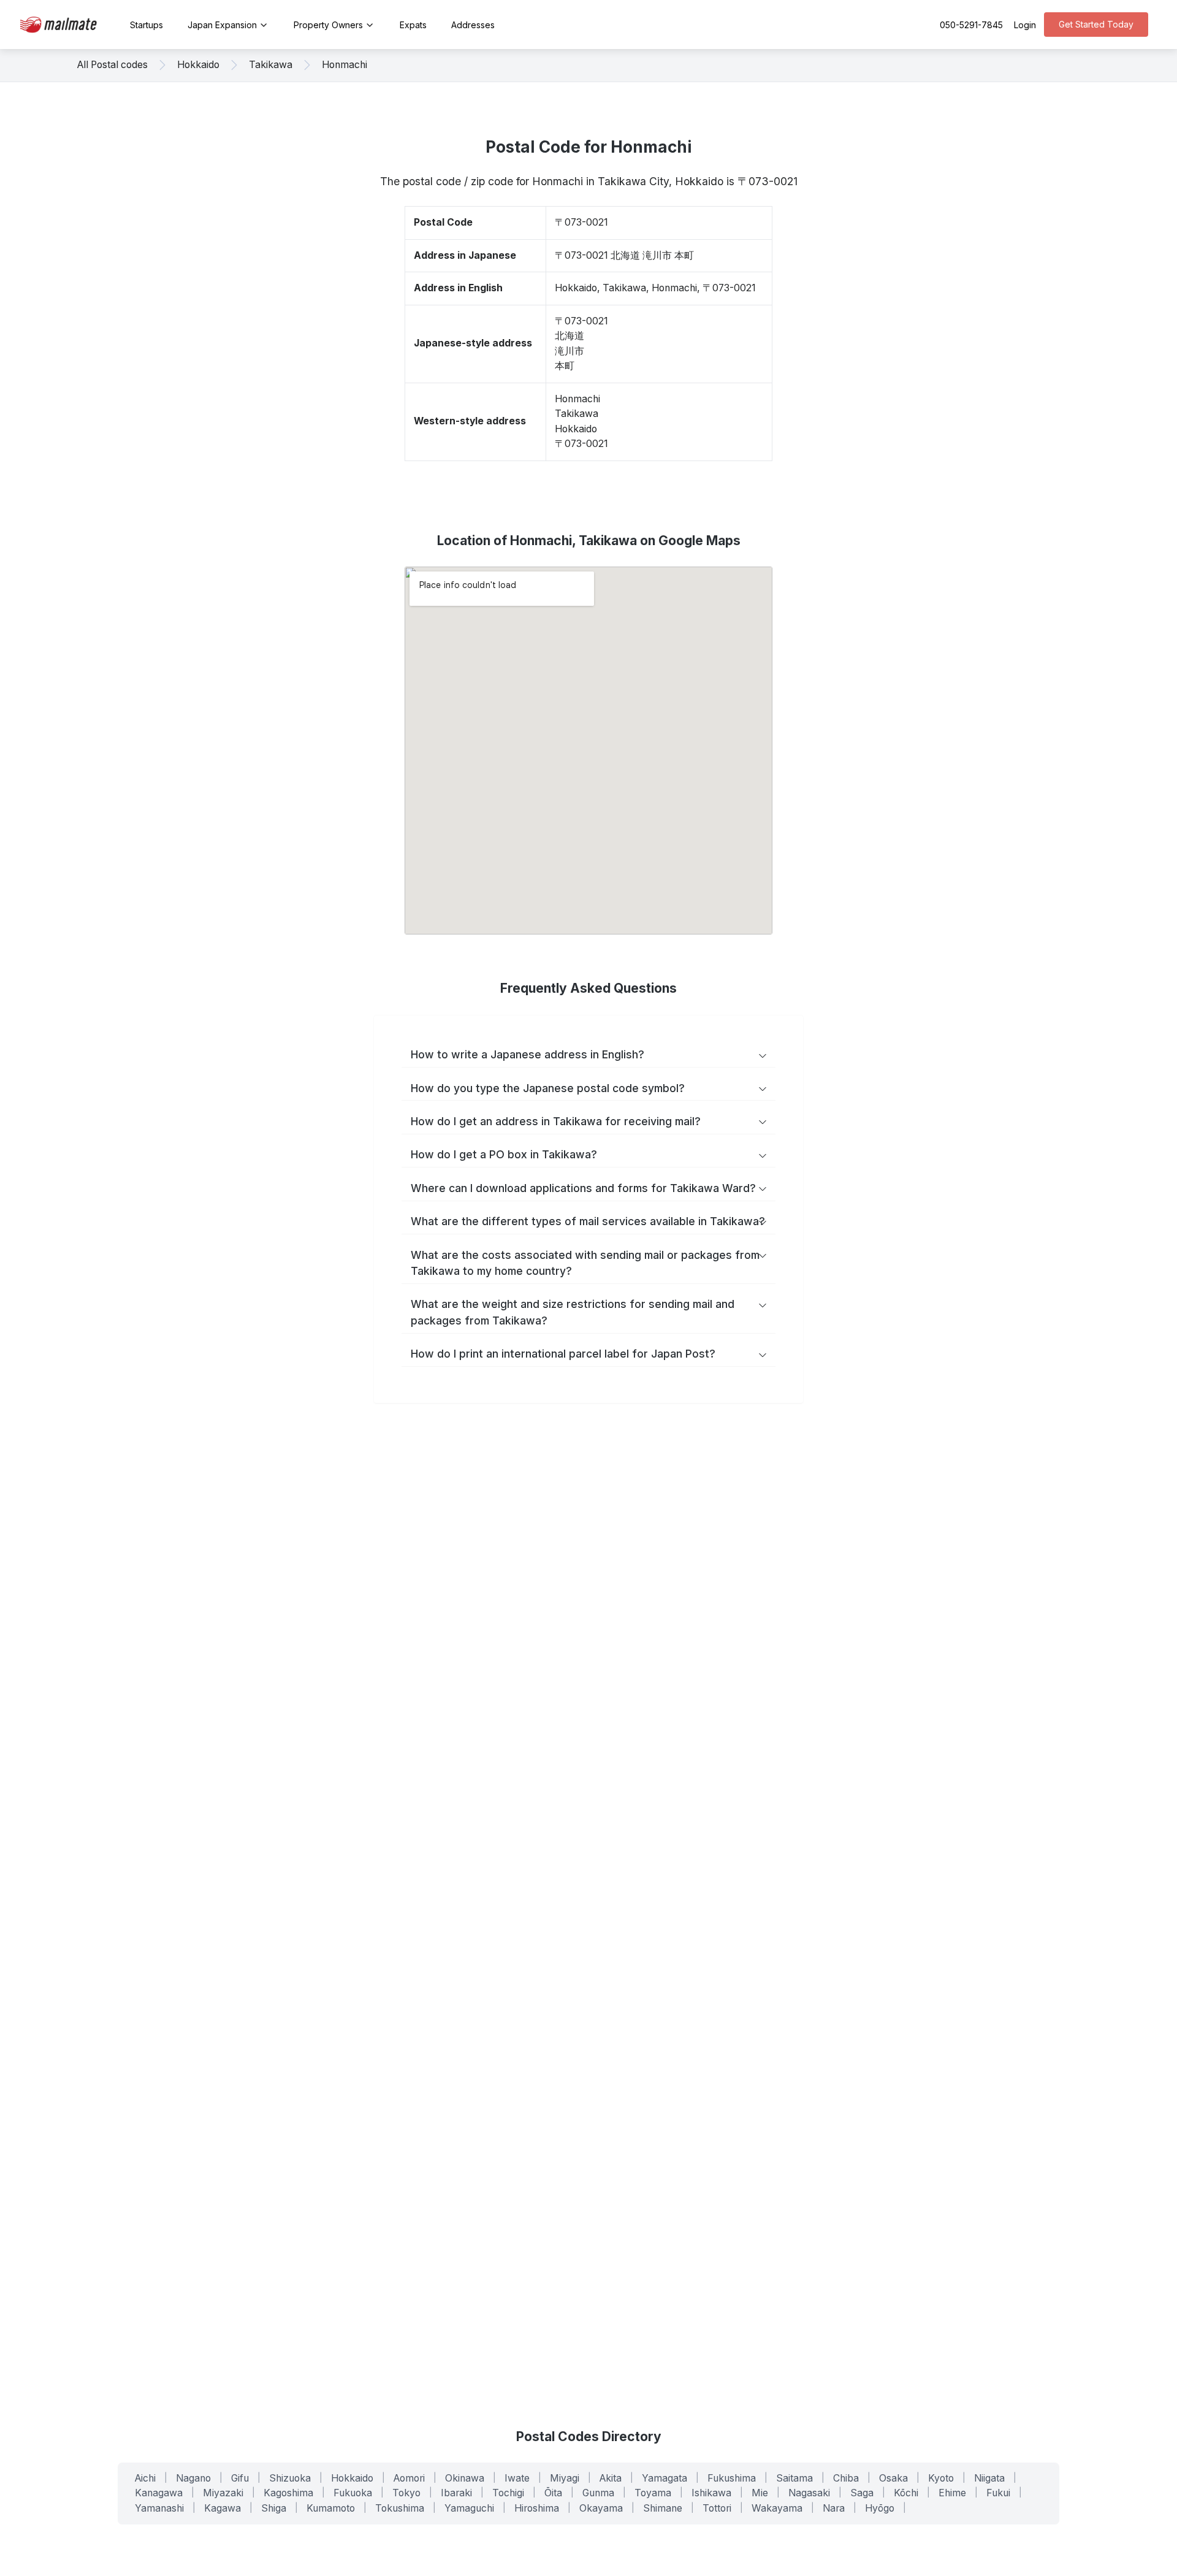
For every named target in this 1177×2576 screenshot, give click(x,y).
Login (1025, 25)
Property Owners (328, 25)
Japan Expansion (222, 25)
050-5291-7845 (971, 25)
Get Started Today (1096, 24)
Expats (413, 25)
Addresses (473, 25)
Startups (147, 25)
